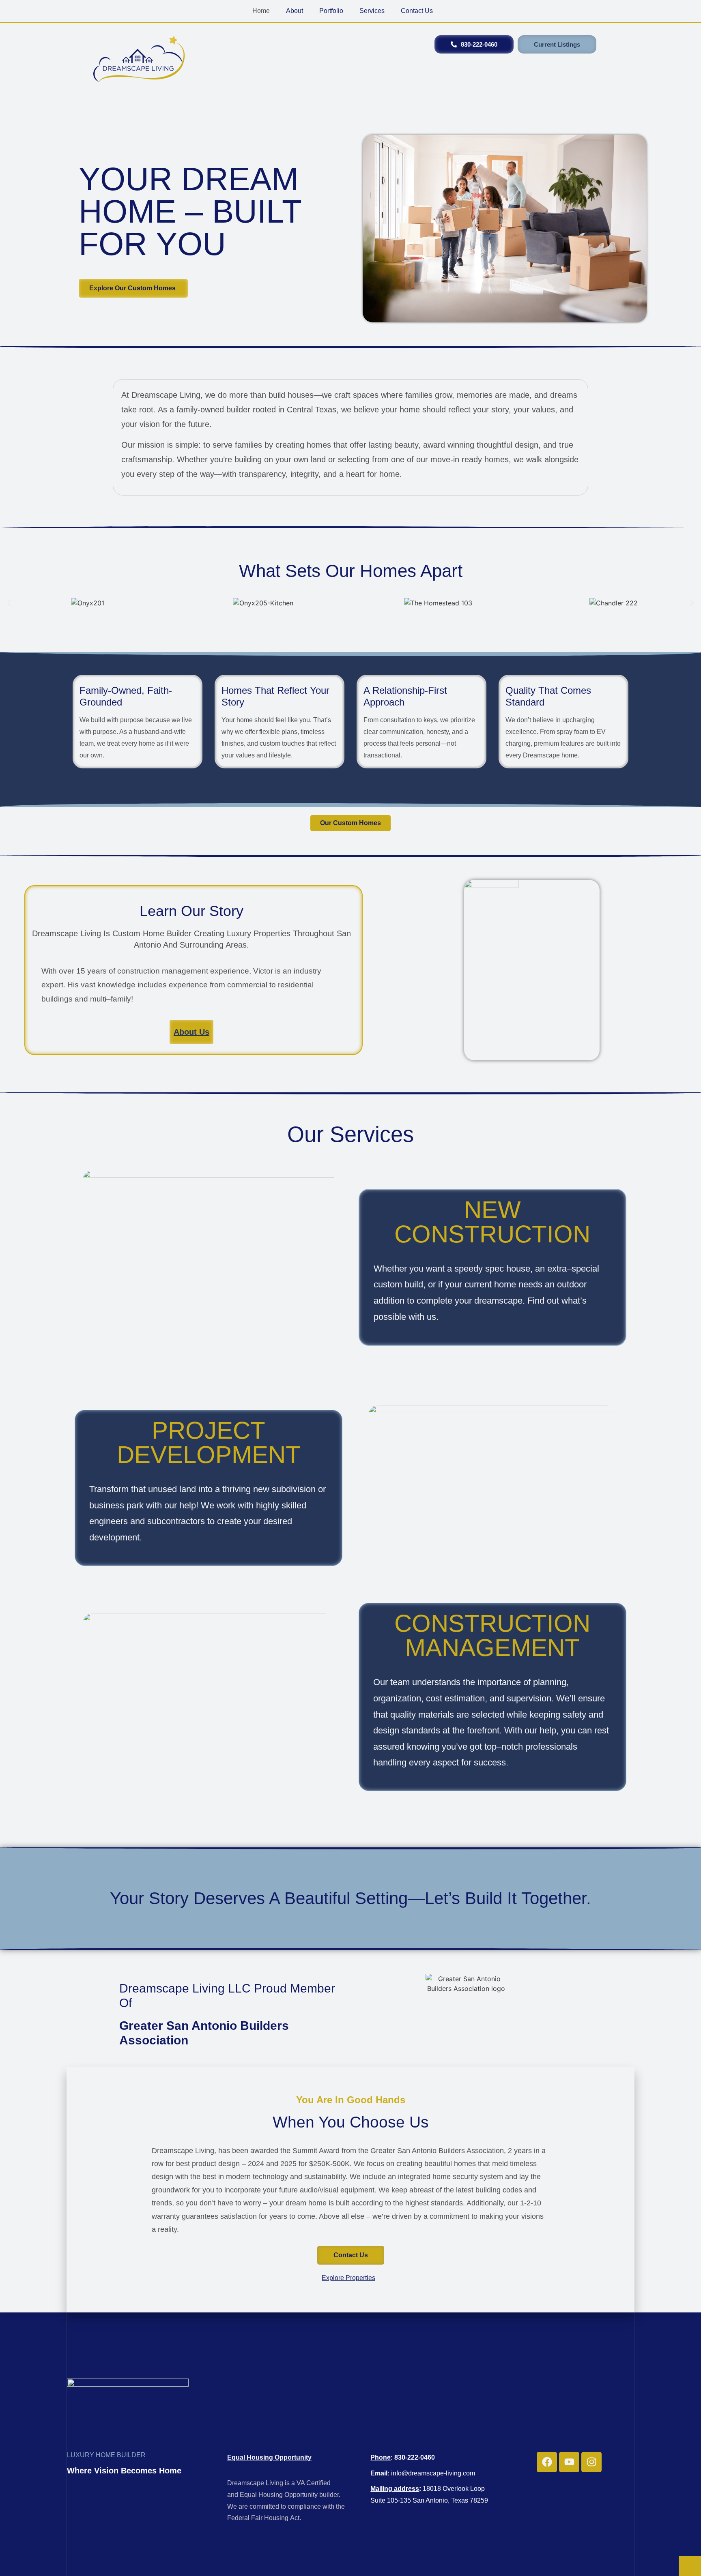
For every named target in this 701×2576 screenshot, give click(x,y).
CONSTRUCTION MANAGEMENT (492, 1635)
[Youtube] (569, 2462)
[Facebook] (547, 2462)
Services (372, 11)
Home (261, 11)
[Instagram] (591, 2462)
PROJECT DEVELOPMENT (209, 1442)
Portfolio (331, 11)
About (295, 11)
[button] (9, 603)
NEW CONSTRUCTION (492, 1222)
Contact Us (417, 11)
